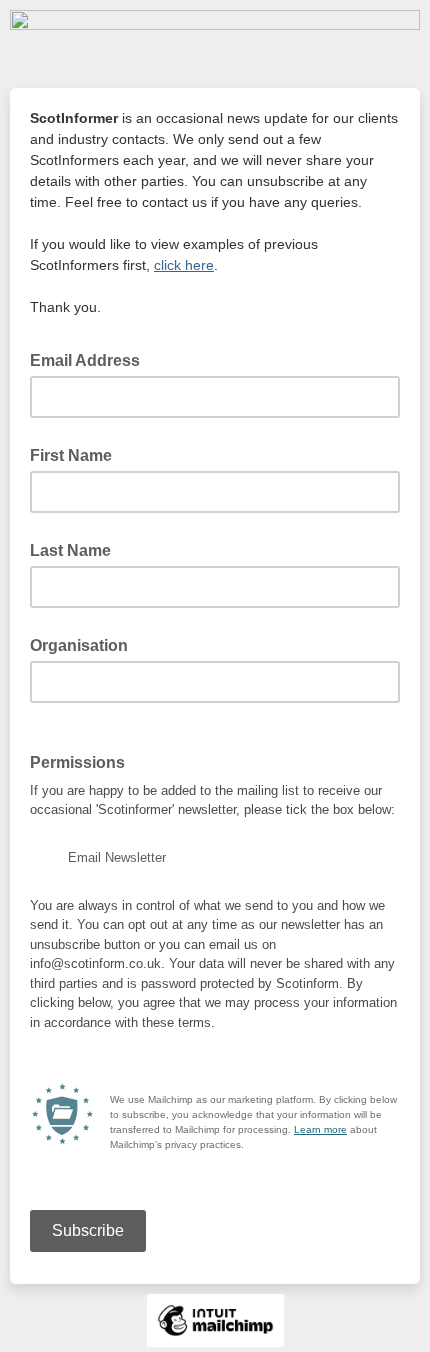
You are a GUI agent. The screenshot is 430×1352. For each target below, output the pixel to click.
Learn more (320, 1129)
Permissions (77, 762)
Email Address (91, 359)
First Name (71, 455)
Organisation (79, 645)
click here (184, 265)
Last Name (70, 550)
